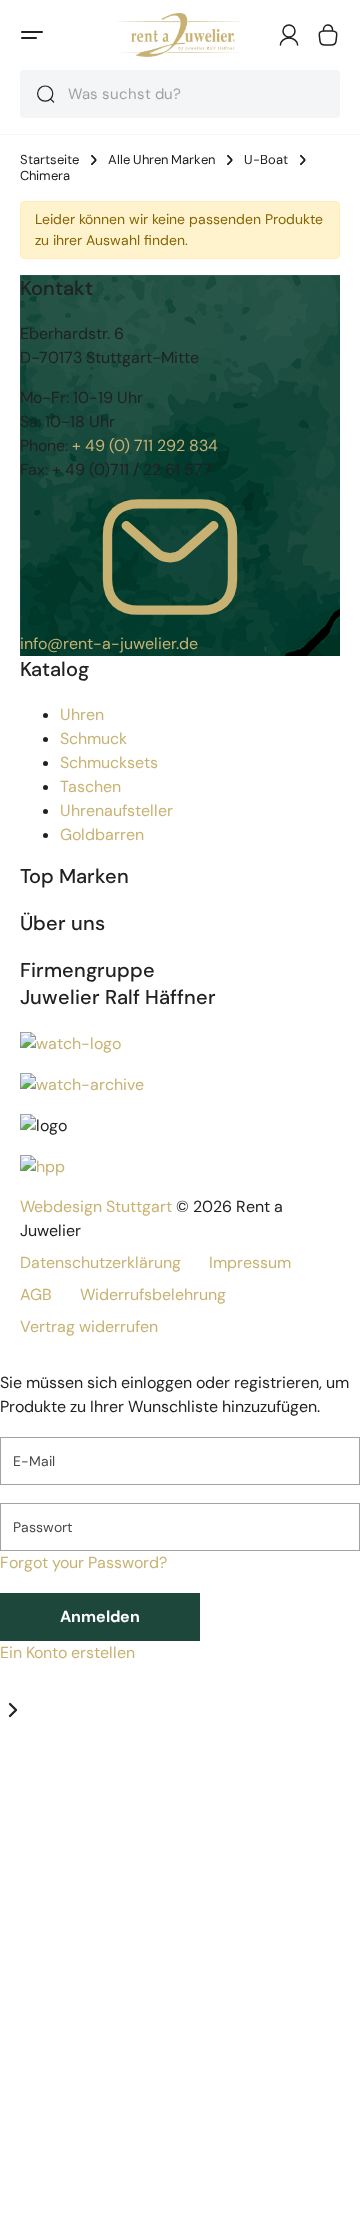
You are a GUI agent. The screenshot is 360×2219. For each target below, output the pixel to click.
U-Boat (266, 160)
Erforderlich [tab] (43, 1780)
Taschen (90, 786)
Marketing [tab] (182, 1780)
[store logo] (179, 35)
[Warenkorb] (328, 35)
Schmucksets (109, 762)
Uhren (82, 714)
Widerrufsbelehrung (153, 1294)
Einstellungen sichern (135, 2146)
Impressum (250, 1262)
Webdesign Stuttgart (96, 1206)
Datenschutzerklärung (100, 1262)
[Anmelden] (289, 35)
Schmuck (93, 738)
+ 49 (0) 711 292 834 (145, 445)
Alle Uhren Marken (161, 160)
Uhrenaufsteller (116, 810)
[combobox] (180, 94)
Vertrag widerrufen (89, 1326)
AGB (36, 1294)
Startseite (49, 160)
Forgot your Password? (83, 1562)
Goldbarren (102, 834)
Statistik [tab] (116, 1780)
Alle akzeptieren (113, 2194)
